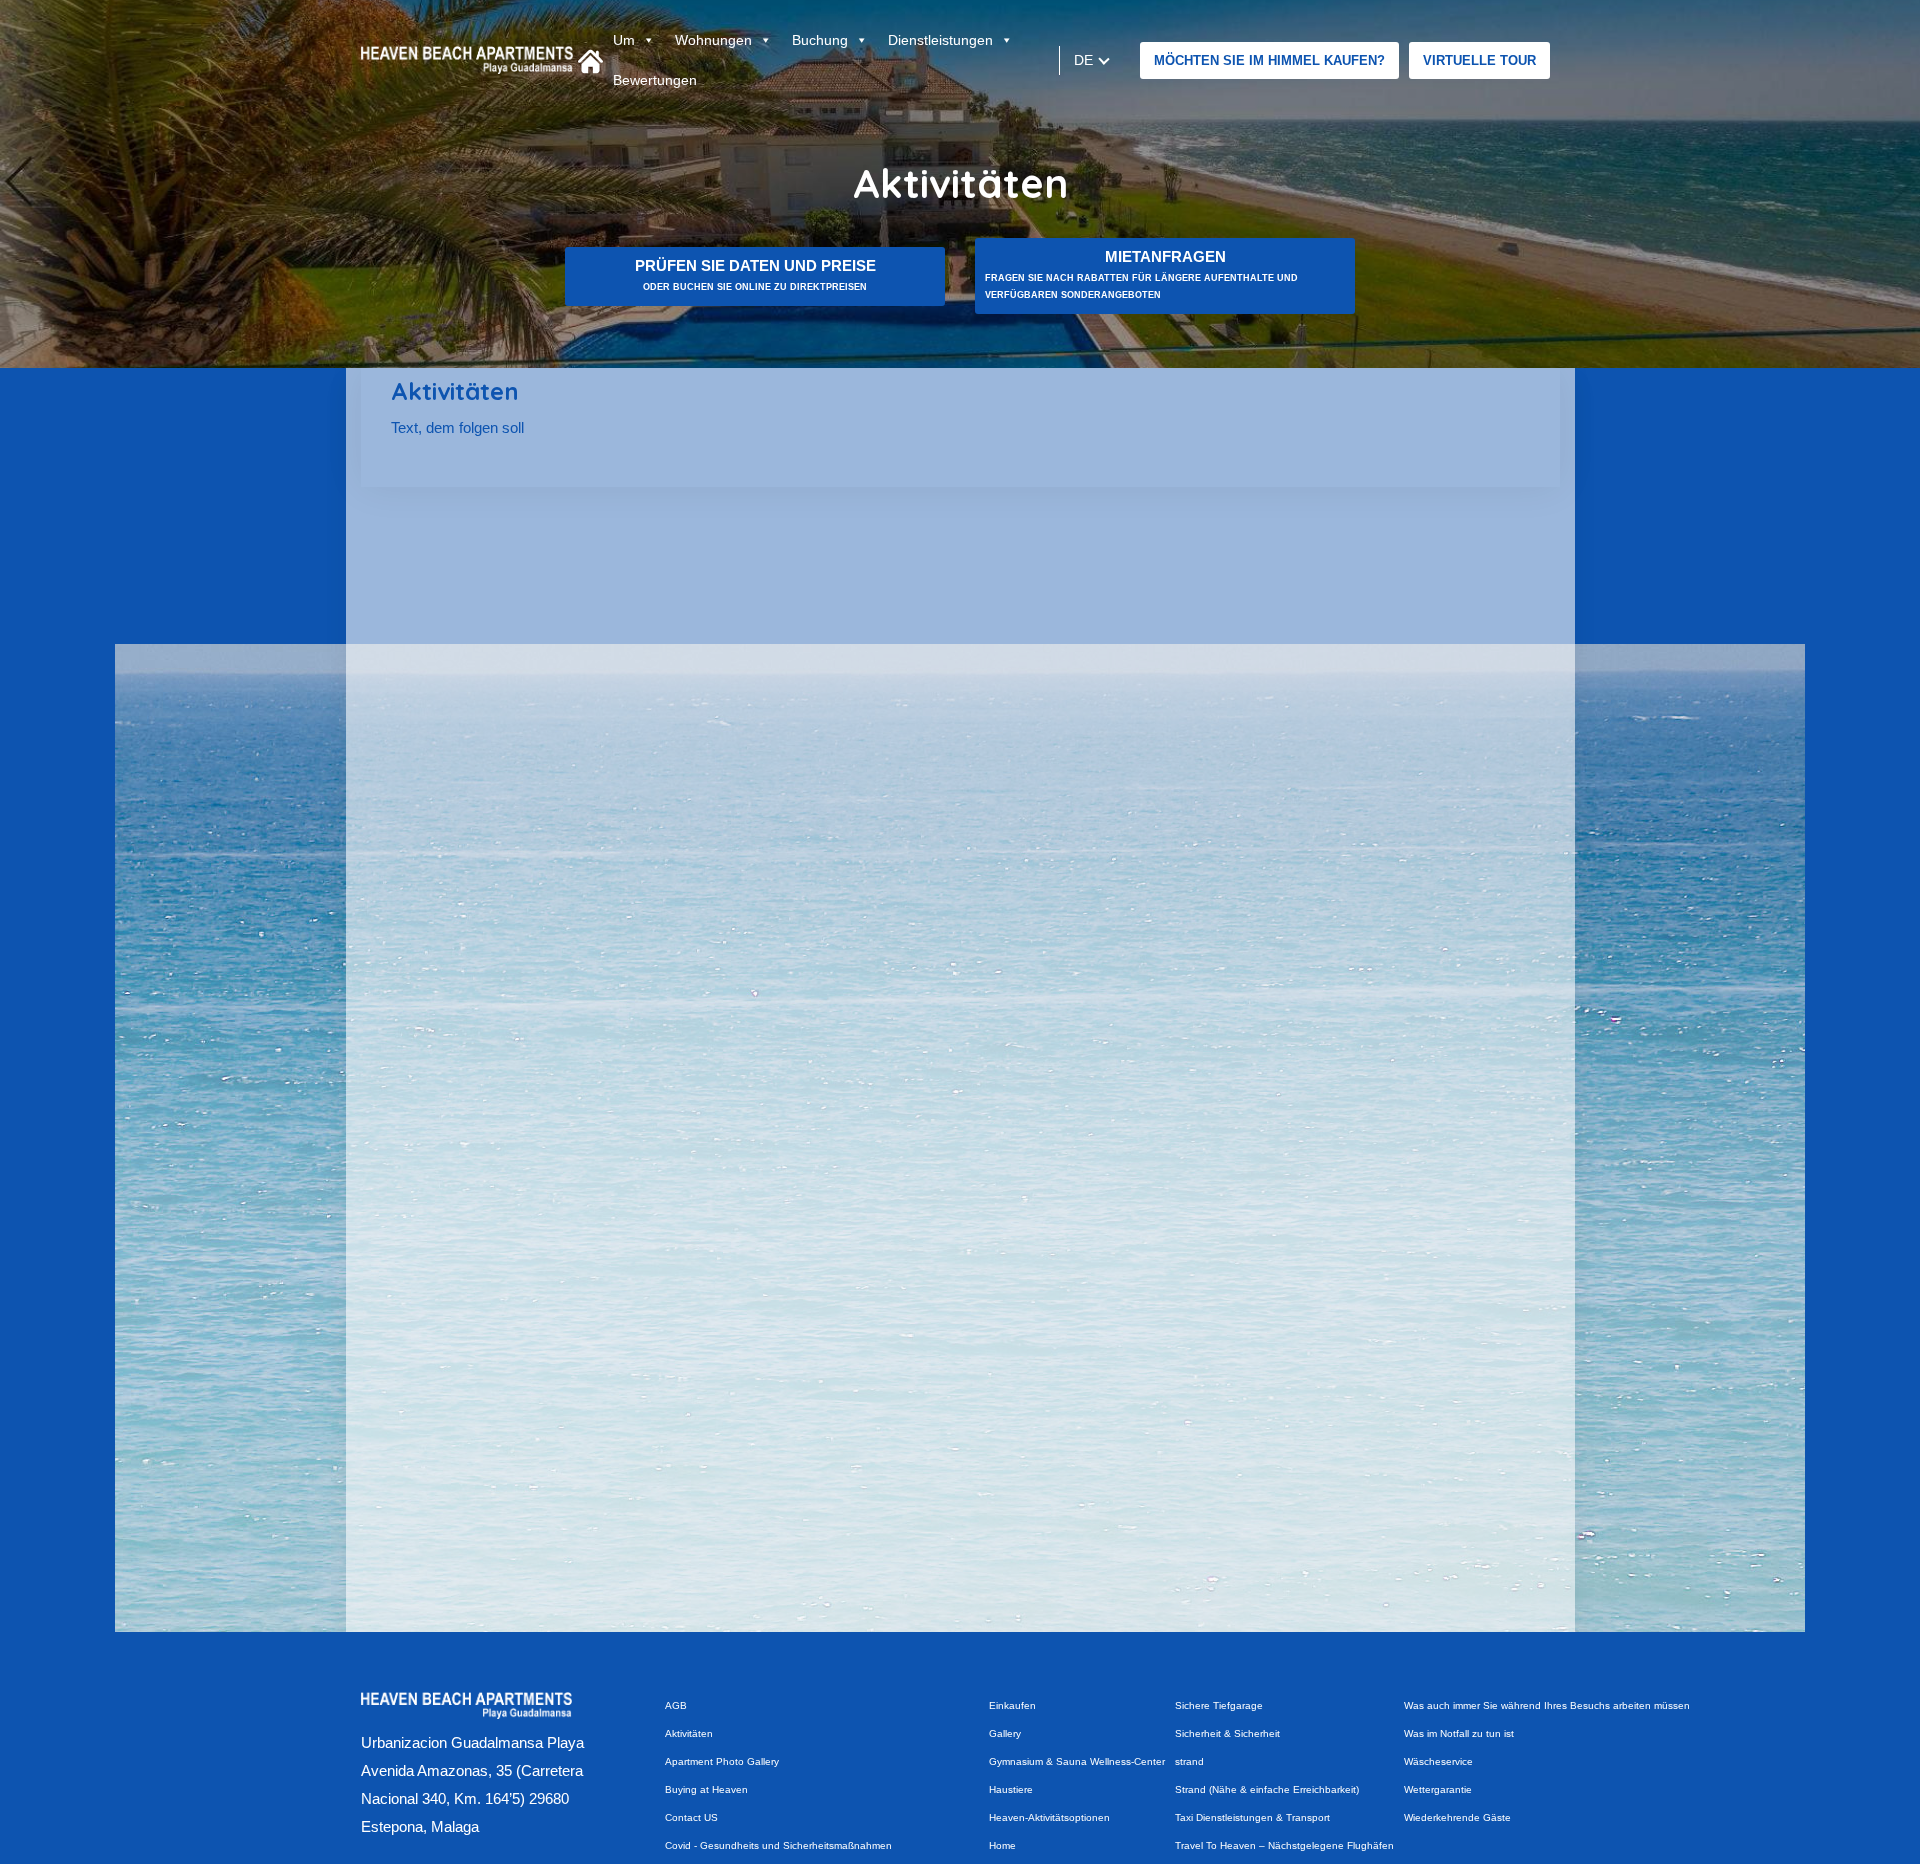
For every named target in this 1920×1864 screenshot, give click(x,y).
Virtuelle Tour (1479, 60)
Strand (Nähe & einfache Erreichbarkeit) (1267, 1789)
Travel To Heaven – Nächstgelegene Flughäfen (1284, 1845)
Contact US (691, 1817)
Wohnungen (713, 40)
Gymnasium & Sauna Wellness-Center (1077, 1761)
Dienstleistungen (940, 40)
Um (624, 40)
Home (1002, 1845)
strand (1189, 1761)
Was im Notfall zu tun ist (1459, 1733)
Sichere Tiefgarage (1219, 1705)
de (1084, 60)
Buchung (820, 40)
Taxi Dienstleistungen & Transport (1252, 1817)
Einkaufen (1012, 1705)
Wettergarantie (1438, 1789)
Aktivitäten (689, 1733)
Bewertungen (655, 80)
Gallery (1005, 1733)
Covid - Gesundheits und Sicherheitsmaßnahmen (778, 1845)
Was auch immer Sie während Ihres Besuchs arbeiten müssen (1547, 1705)
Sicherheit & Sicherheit (1227, 1733)
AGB (676, 1705)
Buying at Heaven (706, 1789)
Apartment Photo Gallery (722, 1761)
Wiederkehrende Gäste (1457, 1817)
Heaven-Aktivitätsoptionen (1049, 1817)
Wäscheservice (1438, 1761)
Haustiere (1011, 1789)
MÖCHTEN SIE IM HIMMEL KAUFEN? (1269, 60)
